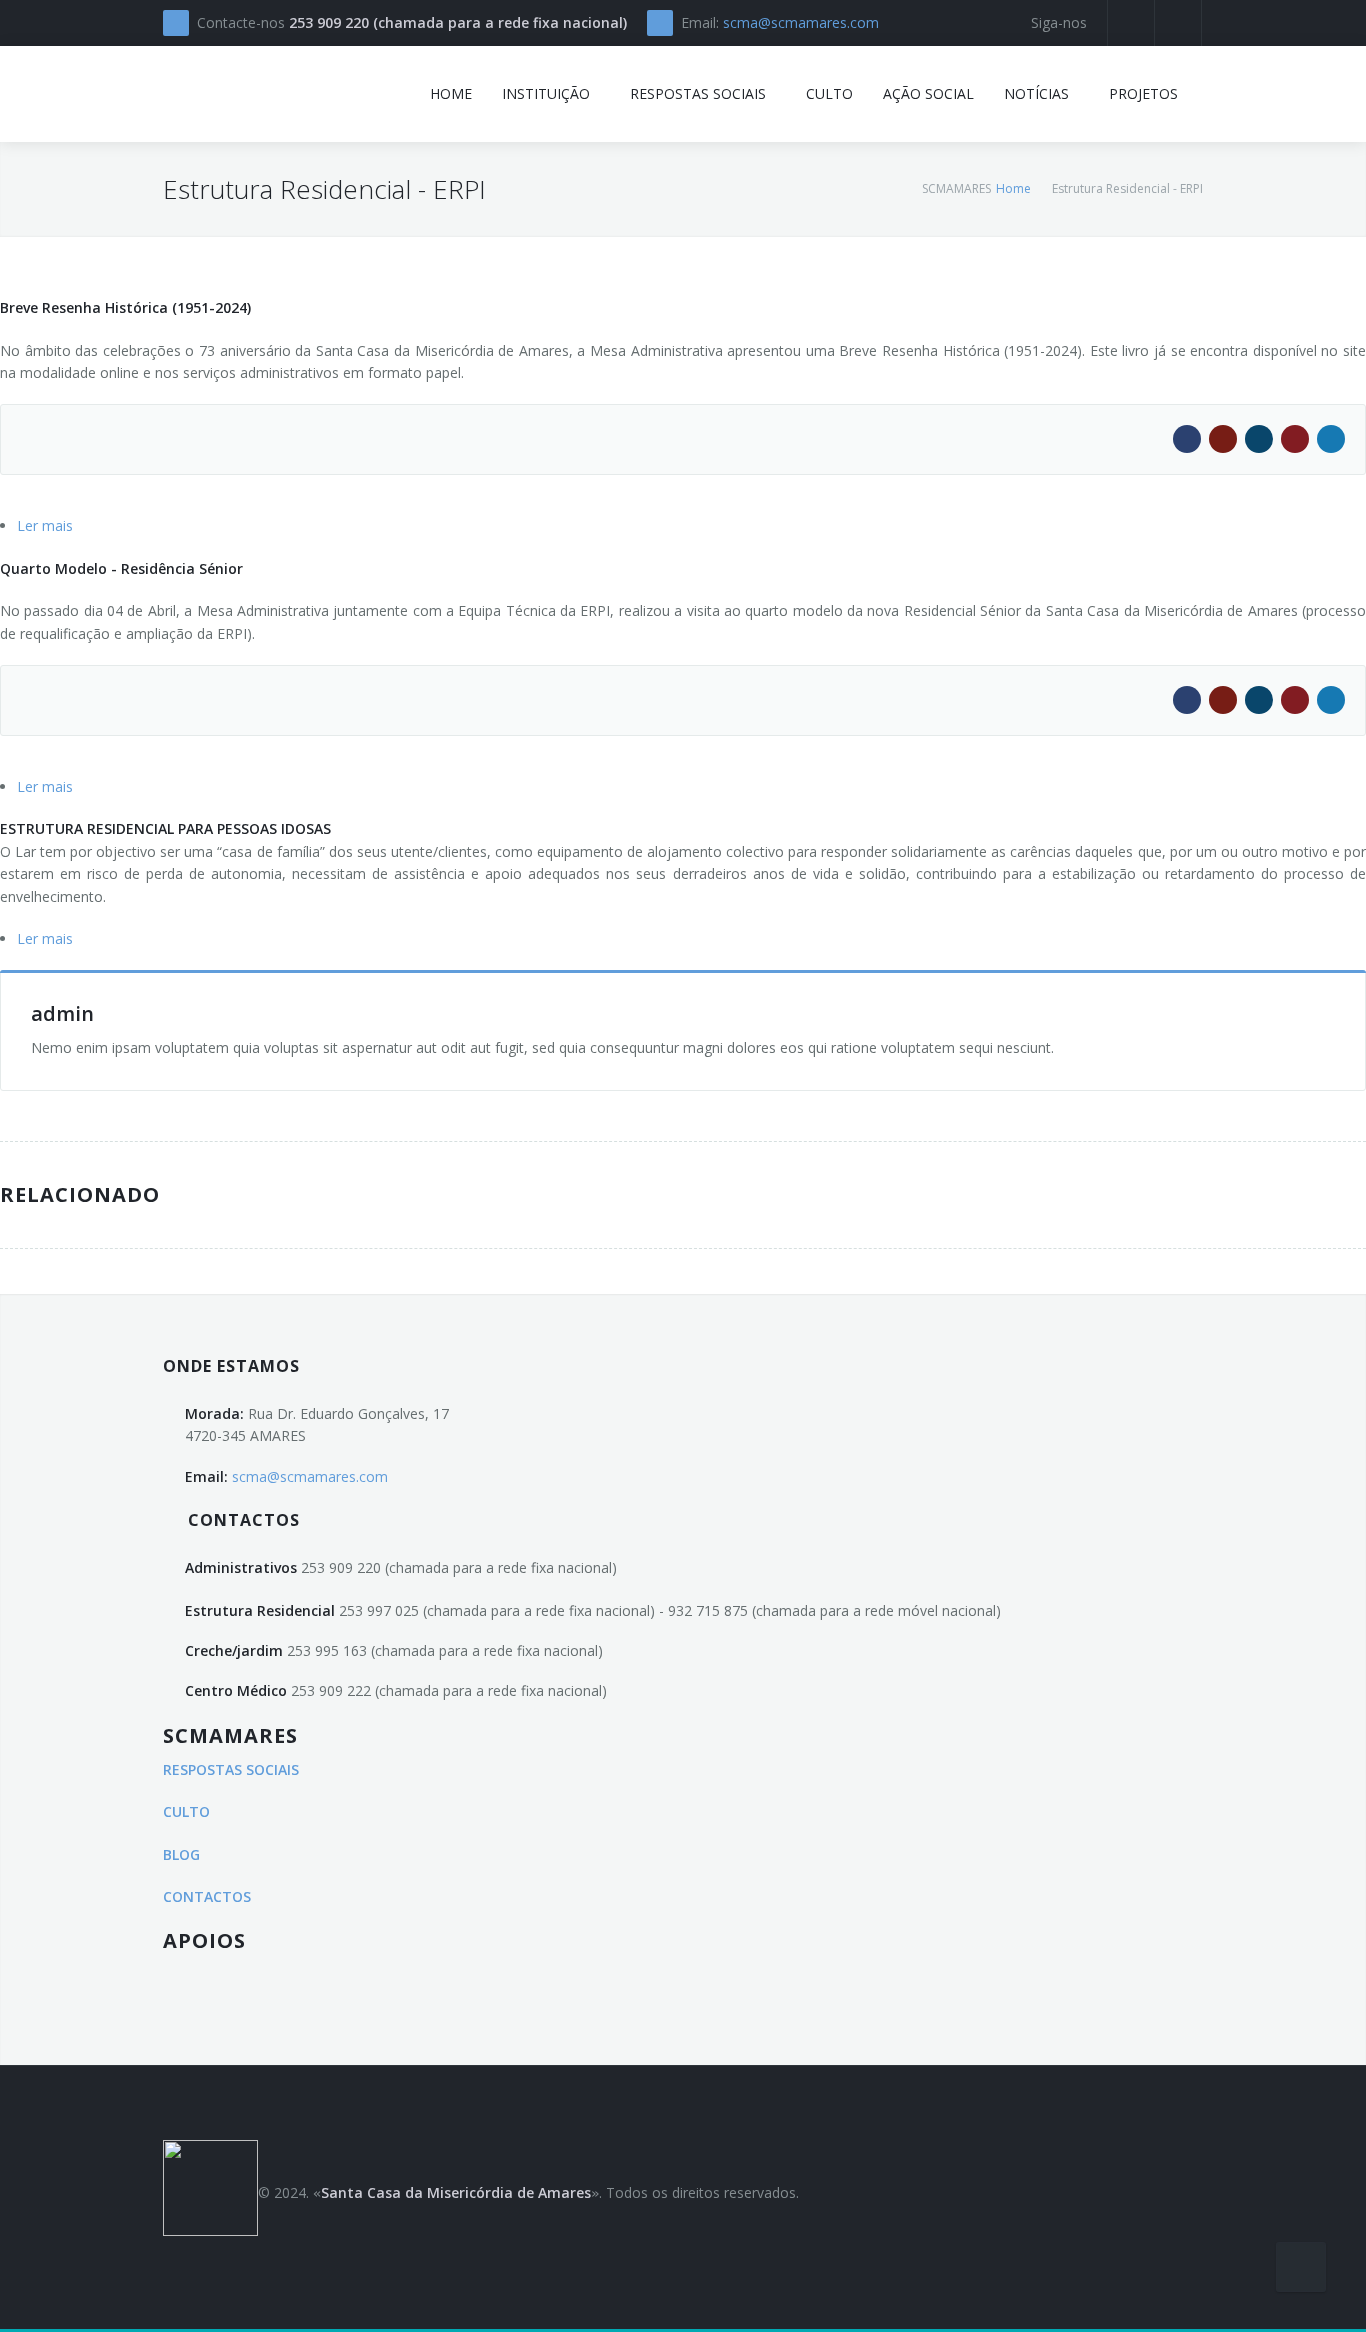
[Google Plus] (1223, 439)
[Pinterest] (1295, 439)
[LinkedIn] (1259, 439)
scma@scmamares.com (801, 22)
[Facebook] (1187, 439)
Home (1013, 188)
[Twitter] (1331, 439)
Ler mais (45, 525)
